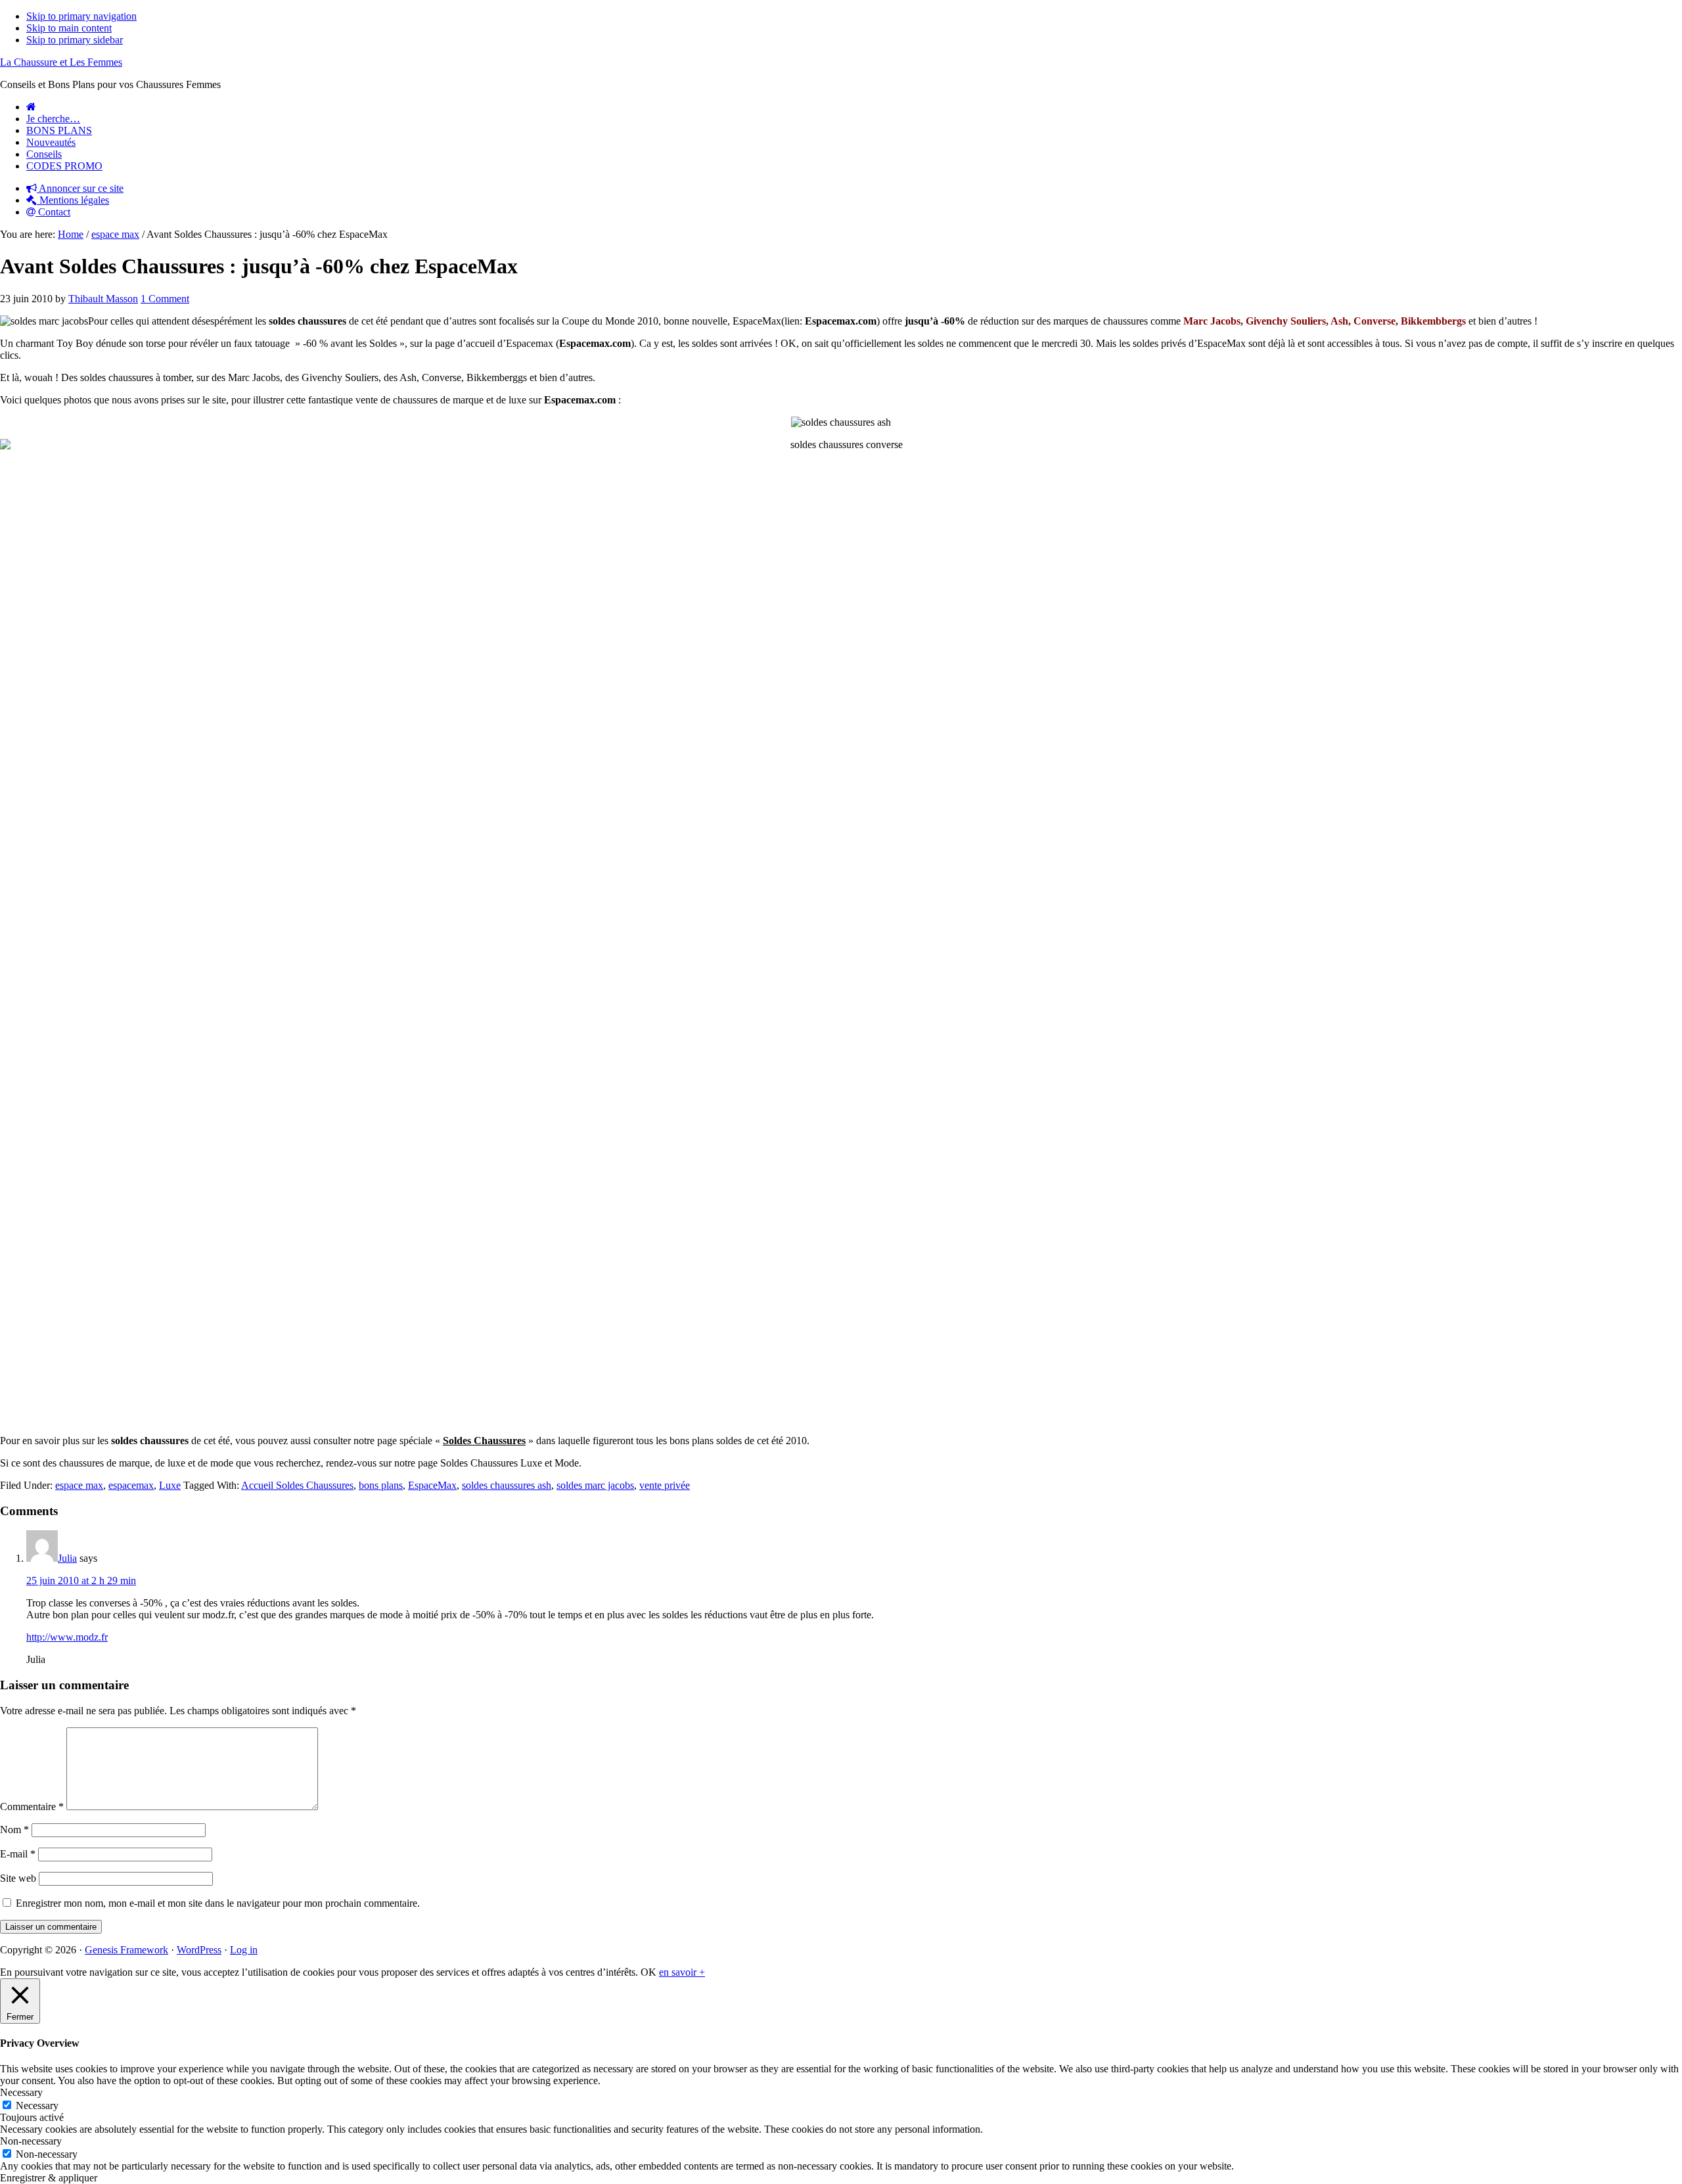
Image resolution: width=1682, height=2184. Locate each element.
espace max (79, 1485)
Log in (244, 1950)
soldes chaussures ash (507, 1485)
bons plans (381, 1485)
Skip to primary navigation (81, 16)
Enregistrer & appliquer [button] (49, 2178)
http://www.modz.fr (67, 1637)
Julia (67, 1558)
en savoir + (682, 1972)
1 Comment (165, 299)
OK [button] (648, 1972)
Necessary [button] (21, 2092)
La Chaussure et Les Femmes (61, 62)
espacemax (131, 1485)
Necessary (37, 2105)
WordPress (199, 1950)
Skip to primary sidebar (75, 40)
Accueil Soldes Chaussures (297, 1485)
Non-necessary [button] (31, 2141)
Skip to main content (69, 28)
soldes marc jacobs (595, 1485)
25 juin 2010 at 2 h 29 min (81, 1581)
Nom (14, 1830)
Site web (18, 1878)
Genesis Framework (126, 1950)
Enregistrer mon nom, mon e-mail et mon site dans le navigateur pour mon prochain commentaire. (218, 1903)
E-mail (18, 1854)
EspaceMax (432, 1485)
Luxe (170, 1485)
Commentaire (32, 1807)
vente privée (665, 1485)
